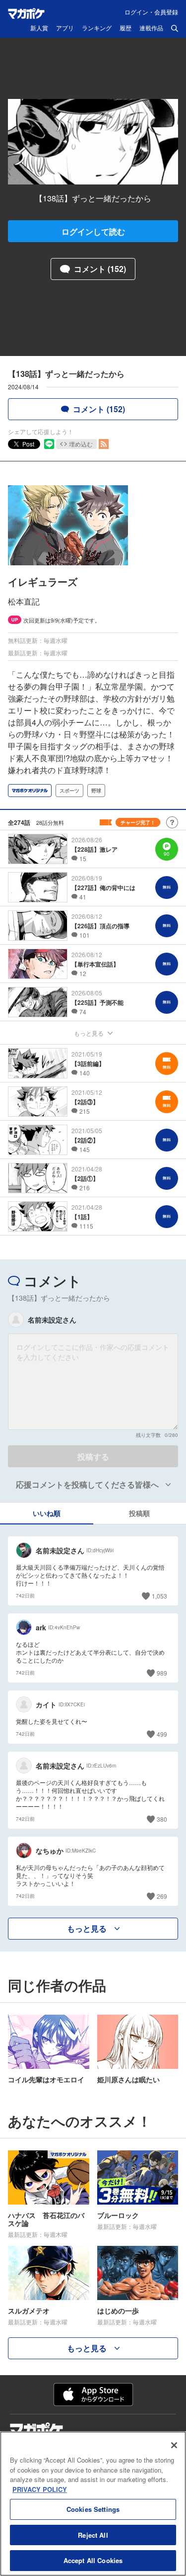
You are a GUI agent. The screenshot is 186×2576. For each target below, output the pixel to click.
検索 (175, 28)
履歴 (125, 28)
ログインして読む (93, 231)
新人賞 (39, 28)
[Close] (174, 2445)
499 (162, 1734)
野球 (96, 791)
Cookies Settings (93, 2509)
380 (162, 1819)
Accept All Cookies (93, 2560)
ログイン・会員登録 (151, 12)
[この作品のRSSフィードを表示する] (104, 444)
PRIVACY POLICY (40, 2489)
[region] (93, 2504)
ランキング (97, 28)
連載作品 (151, 28)
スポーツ (69, 791)
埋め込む (81, 444)
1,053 (159, 1596)
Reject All (93, 2535)
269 (162, 1896)
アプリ (65, 28)
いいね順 (47, 1513)
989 (162, 1673)
